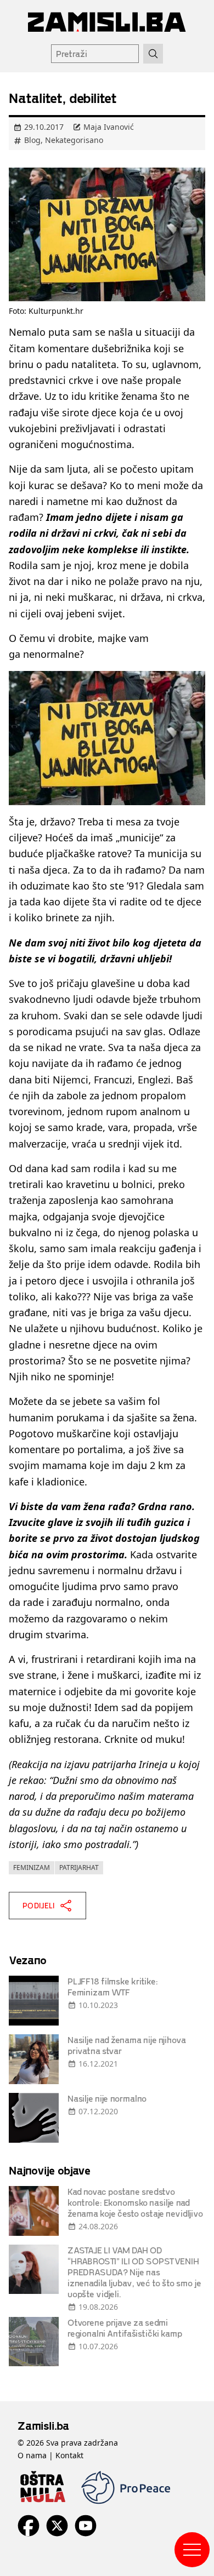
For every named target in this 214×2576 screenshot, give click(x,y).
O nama (32, 2455)
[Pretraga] (153, 54)
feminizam (32, 1868)
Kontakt (69, 2455)
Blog (32, 140)
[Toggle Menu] (192, 2550)
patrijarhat (79, 1868)
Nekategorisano (74, 140)
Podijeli (39, 1905)
